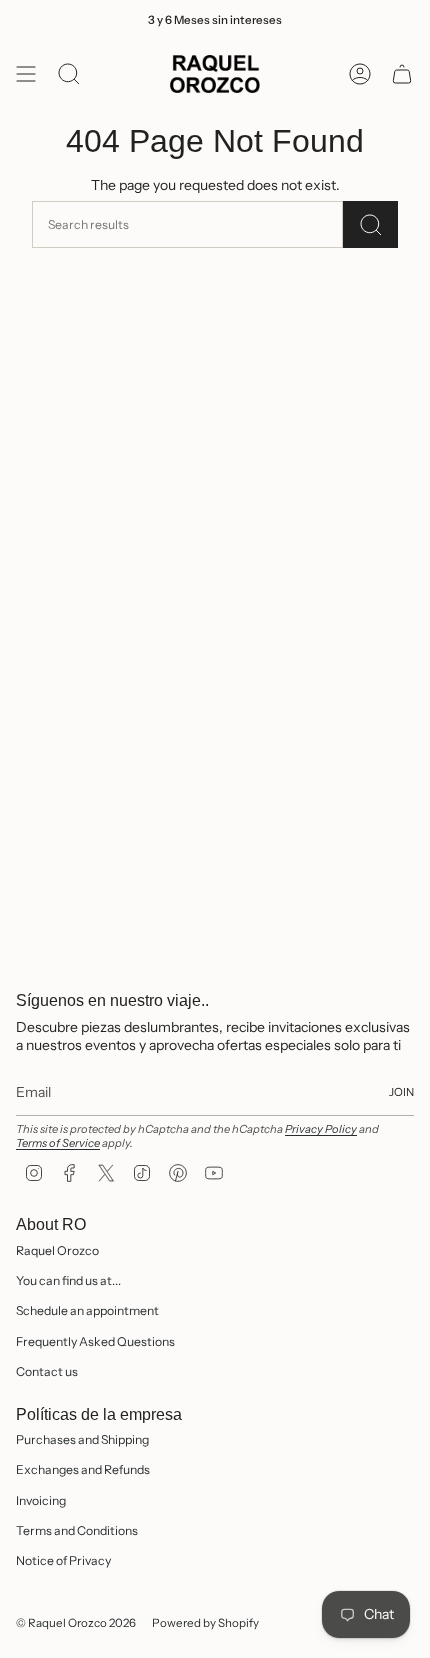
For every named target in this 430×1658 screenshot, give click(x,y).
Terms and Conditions (77, 1530)
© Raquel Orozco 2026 (76, 1623)
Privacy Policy (321, 1129)
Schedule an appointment (87, 1310)
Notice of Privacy (63, 1560)
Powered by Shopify (205, 1623)
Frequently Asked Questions (95, 1341)
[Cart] (402, 74)
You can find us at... (68, 1280)
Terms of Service (58, 1143)
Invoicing (41, 1500)
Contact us (47, 1371)
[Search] (370, 224)
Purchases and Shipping (82, 1439)
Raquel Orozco (57, 1250)
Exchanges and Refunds (83, 1469)
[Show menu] (26, 74)
